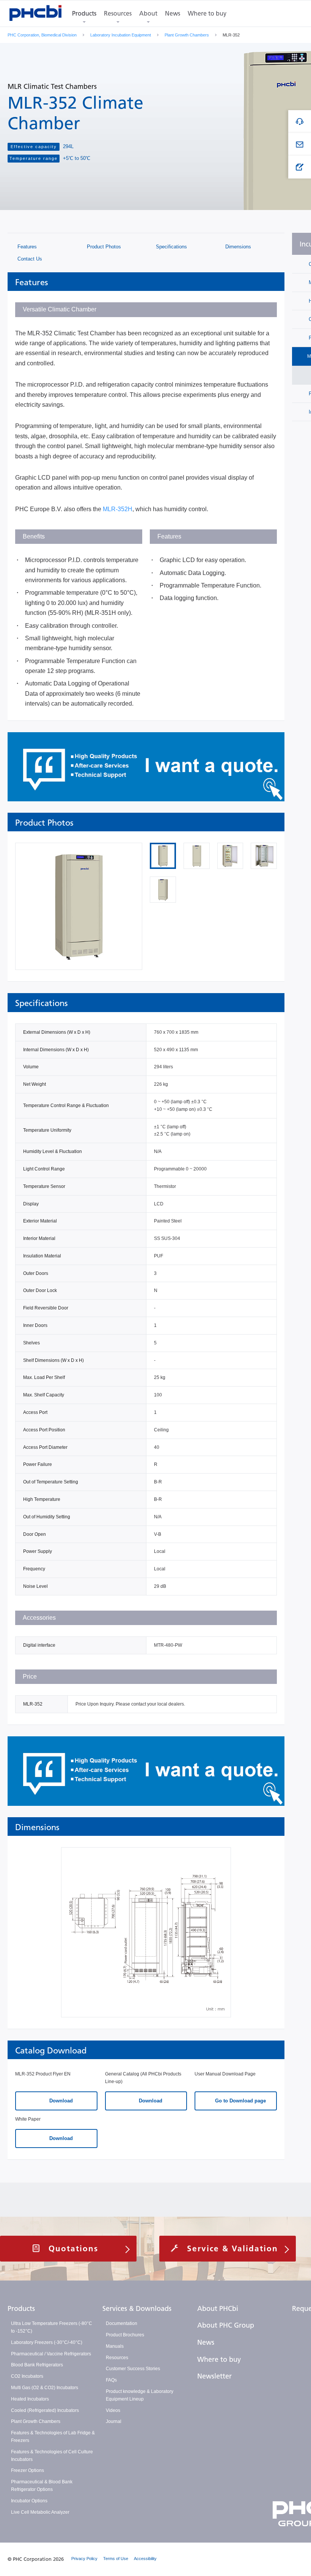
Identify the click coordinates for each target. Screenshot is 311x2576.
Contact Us (29, 259)
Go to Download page (240, 2101)
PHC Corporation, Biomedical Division (42, 35)
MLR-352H (118, 509)
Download (60, 2101)
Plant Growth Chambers (187, 35)
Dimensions (237, 247)
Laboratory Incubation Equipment (121, 35)
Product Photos (103, 247)
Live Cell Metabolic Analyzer (40, 2512)
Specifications (171, 247)
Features (26, 247)
